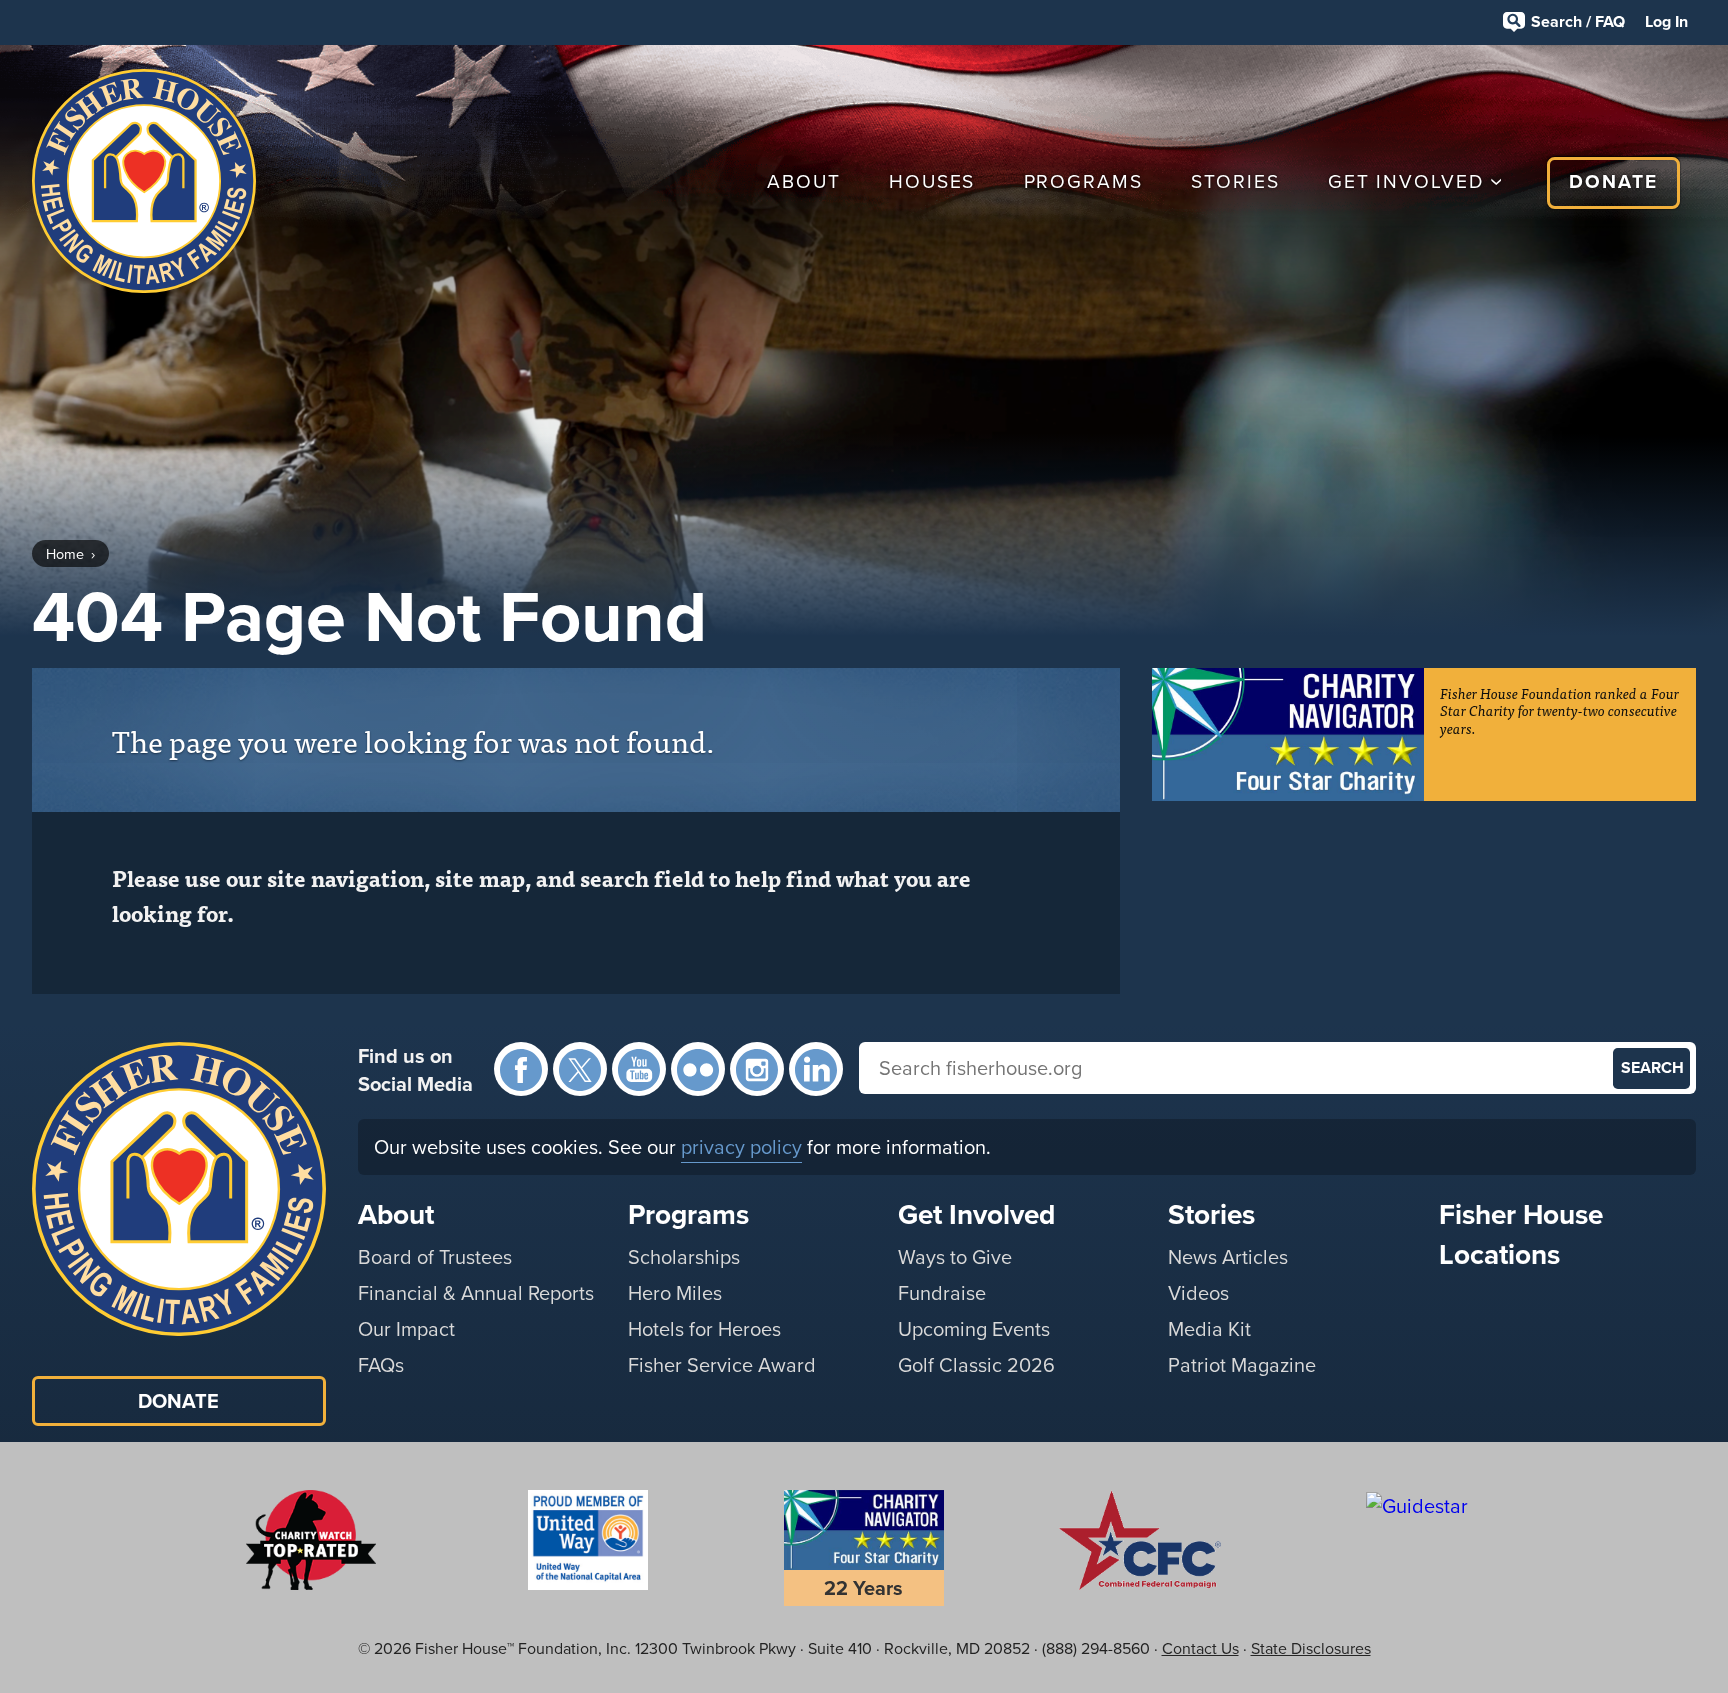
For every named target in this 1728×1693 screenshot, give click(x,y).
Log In (1666, 21)
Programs (1083, 181)
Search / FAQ (1578, 21)
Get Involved (1406, 181)
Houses (932, 181)
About (804, 181)
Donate (1613, 181)
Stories (1235, 181)
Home (65, 554)
